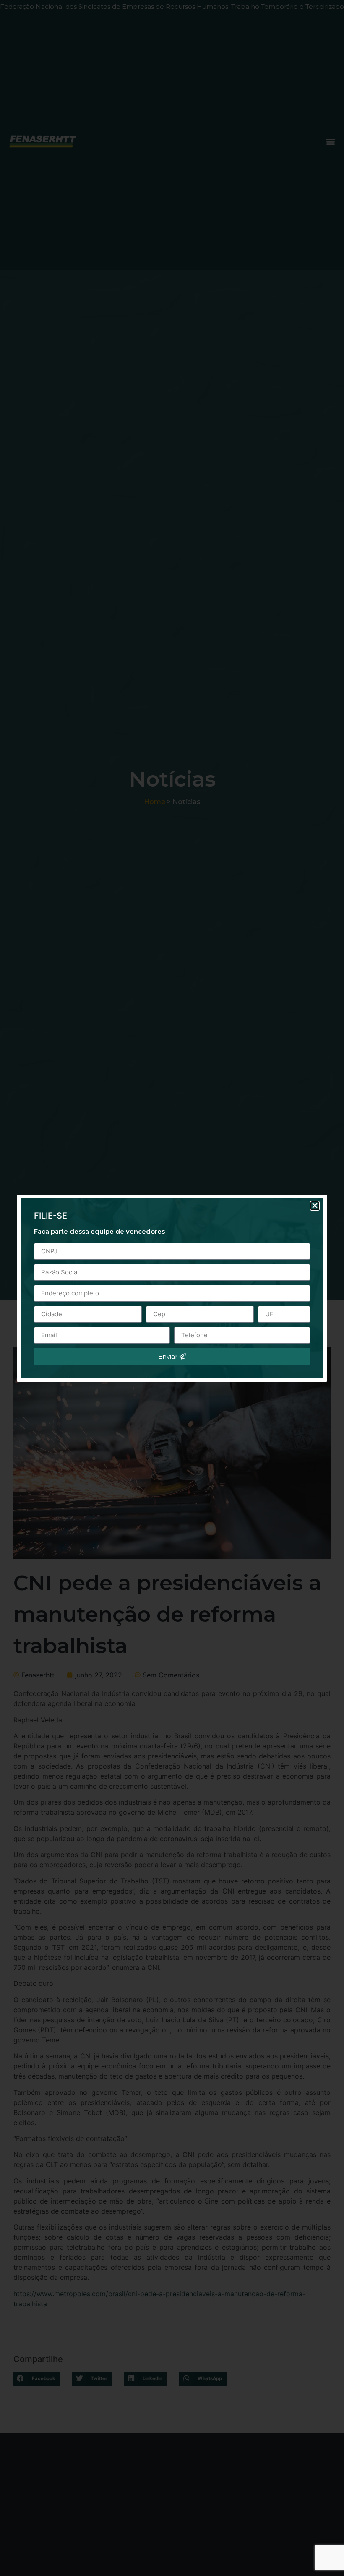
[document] (172, 1288)
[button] (315, 1206)
